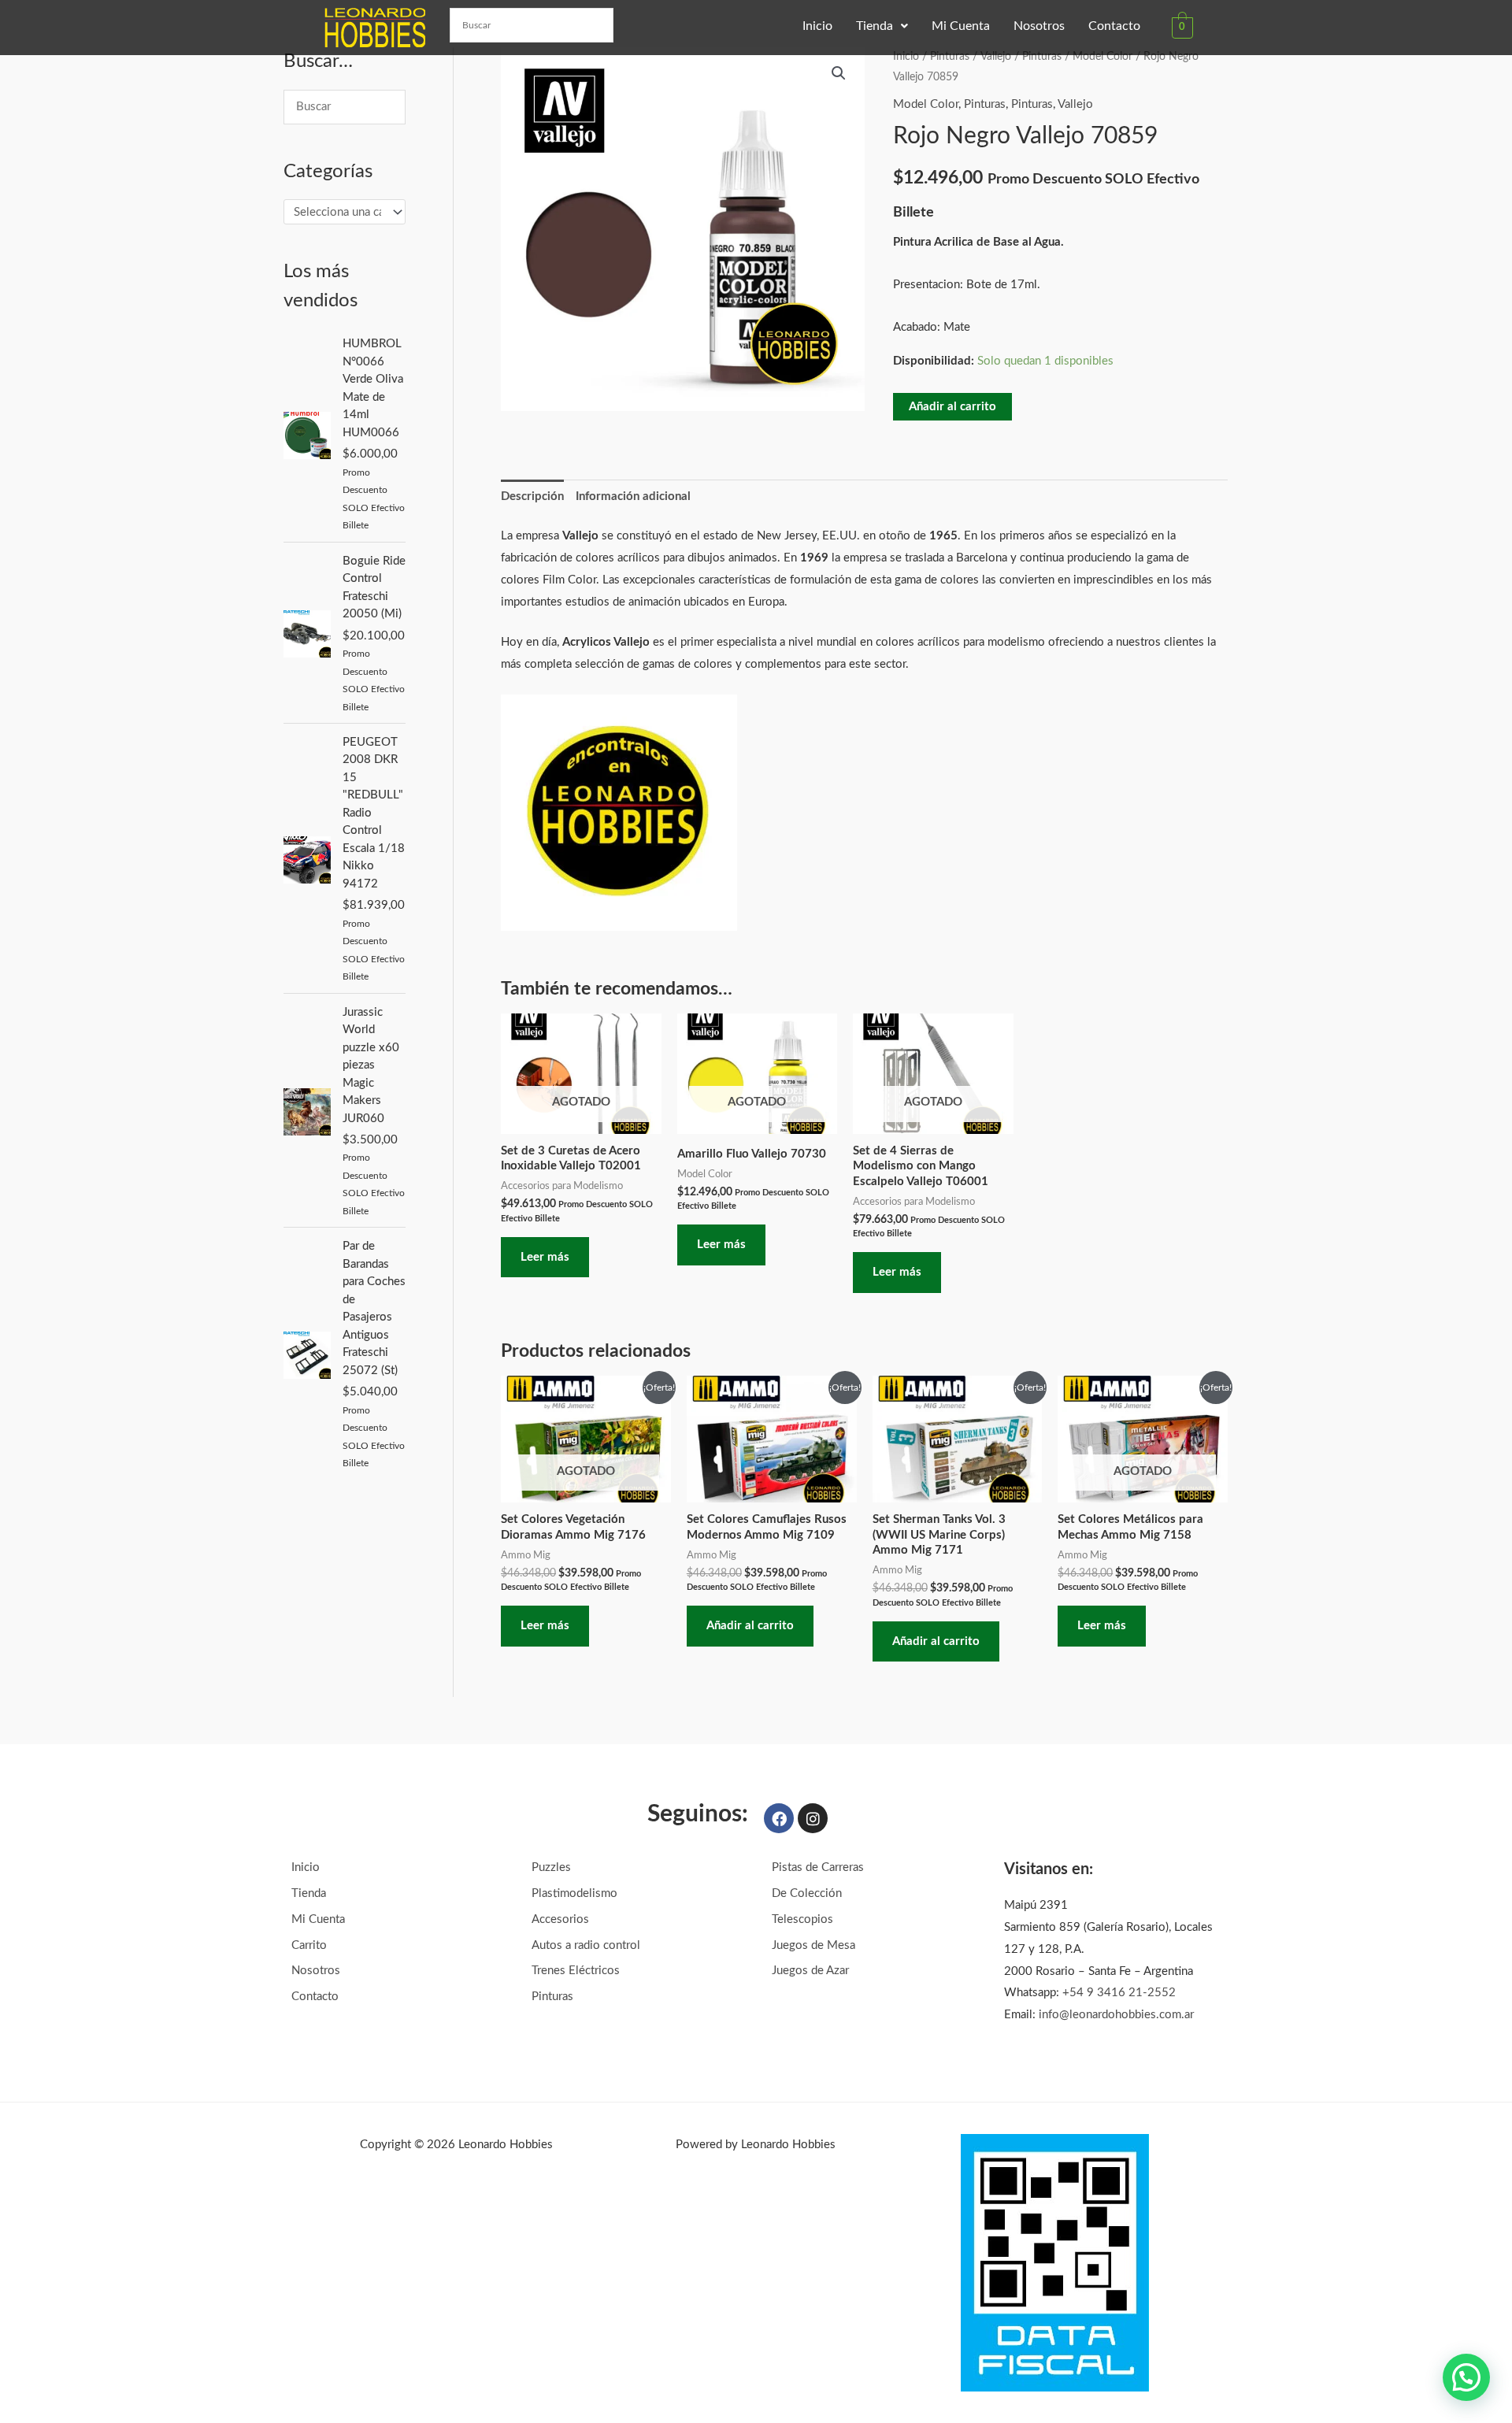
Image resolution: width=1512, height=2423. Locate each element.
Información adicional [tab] (633, 496)
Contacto (1114, 26)
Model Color (1102, 57)
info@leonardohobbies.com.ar (1116, 2015)
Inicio (817, 26)
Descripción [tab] (532, 496)
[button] (882, 26)
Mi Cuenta (961, 26)
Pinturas (950, 57)
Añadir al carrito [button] (750, 1626)
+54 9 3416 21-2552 (1119, 1993)
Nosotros (1039, 26)
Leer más (545, 1257)
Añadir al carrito (952, 407)
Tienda (875, 26)
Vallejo (996, 57)
